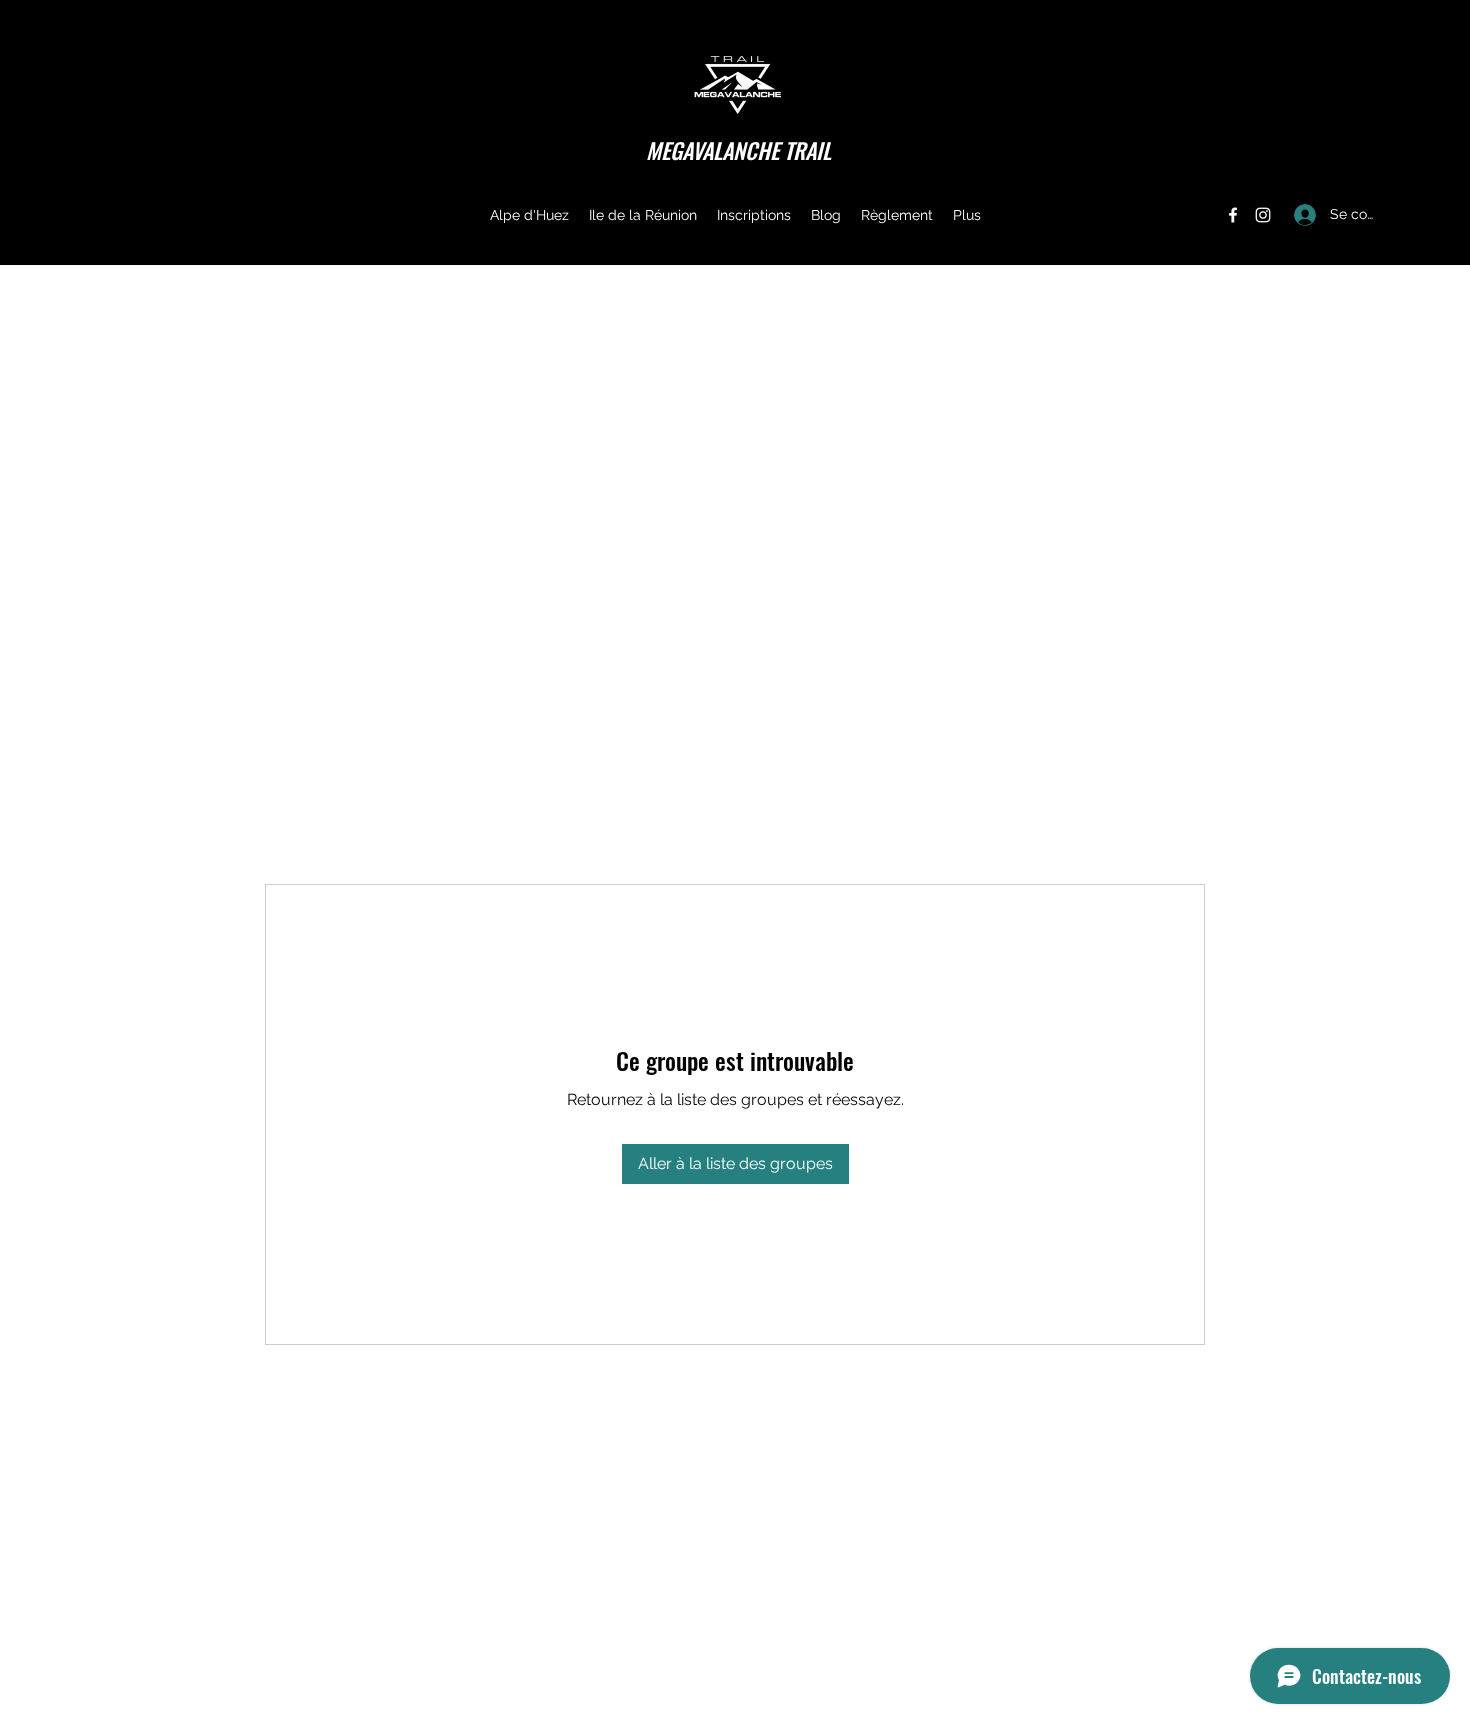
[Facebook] (1233, 215)
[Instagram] (1263, 215)
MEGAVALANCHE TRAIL (738, 150)
